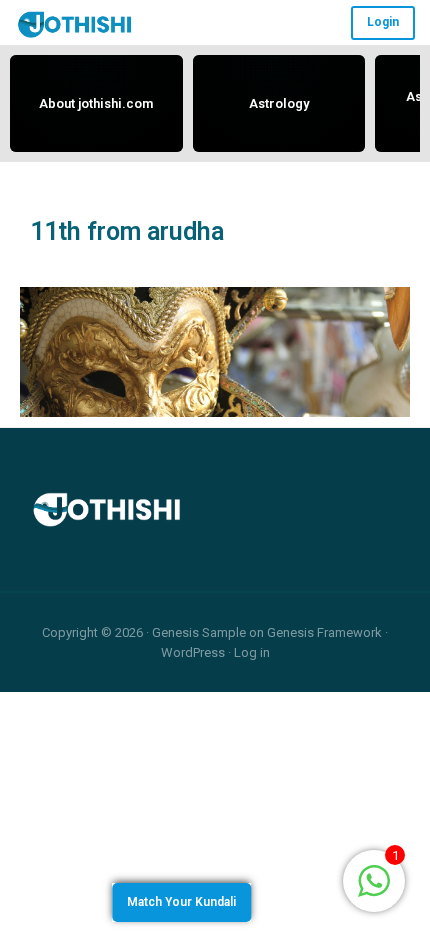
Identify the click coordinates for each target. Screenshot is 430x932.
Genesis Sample (199, 632)
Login (383, 22)
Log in (252, 652)
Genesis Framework (324, 632)
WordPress (193, 652)
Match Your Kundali (181, 902)
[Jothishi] (75, 23)
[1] (374, 879)
